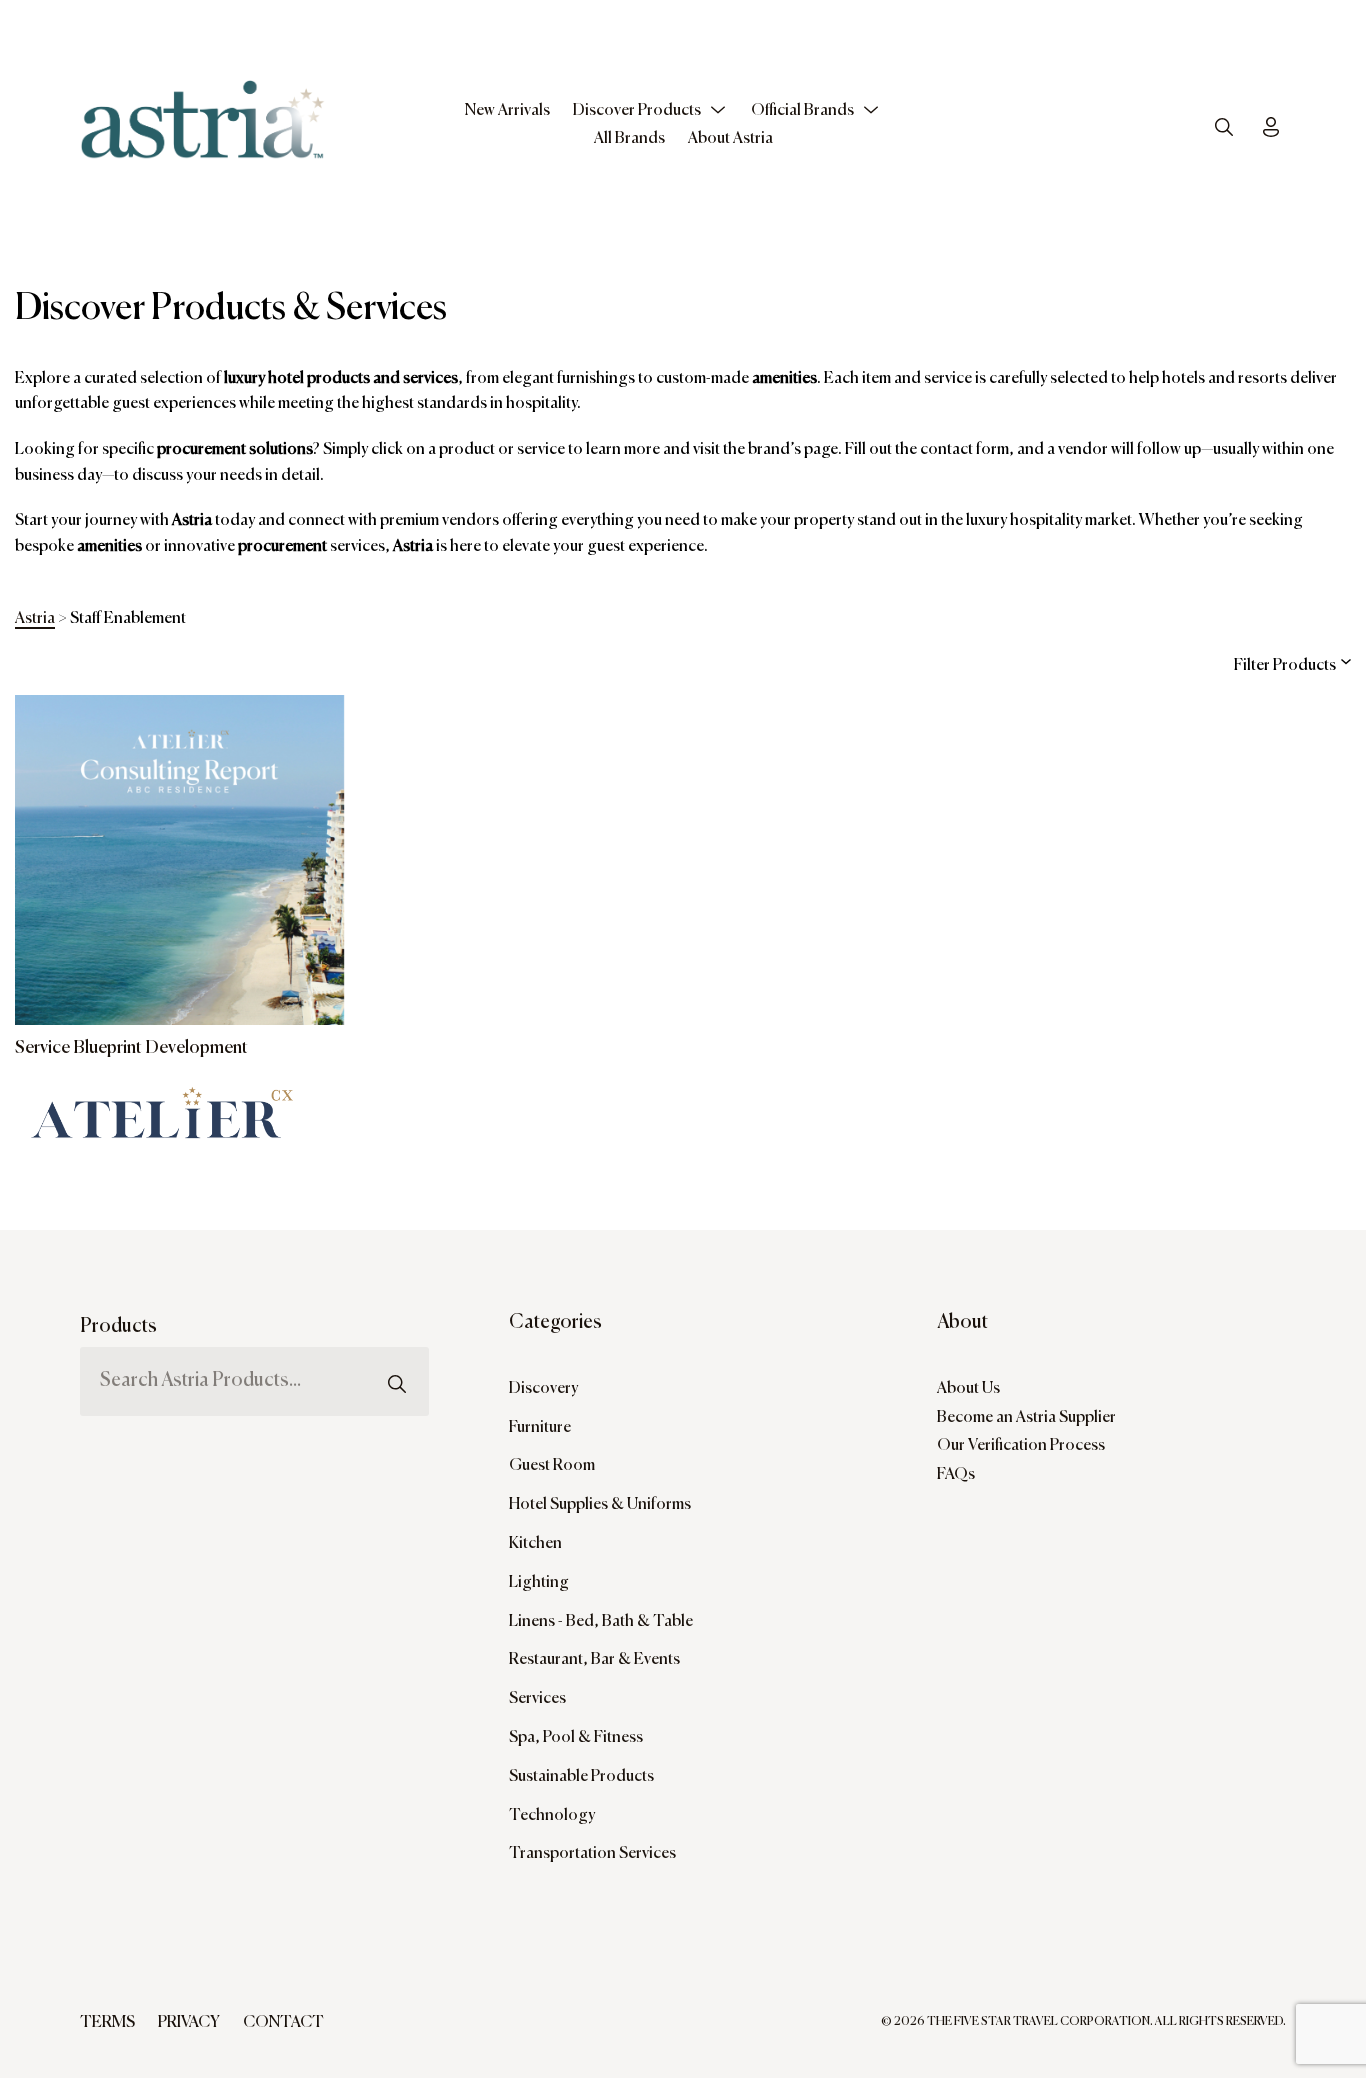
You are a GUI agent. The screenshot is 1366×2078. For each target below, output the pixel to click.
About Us (968, 1389)
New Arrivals (507, 111)
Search (397, 1340)
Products (118, 1326)
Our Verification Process (1021, 1446)
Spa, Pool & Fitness (576, 1738)
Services (537, 1699)
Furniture (540, 1428)
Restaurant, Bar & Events (594, 1660)
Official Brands (802, 111)
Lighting (539, 1583)
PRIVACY (189, 2023)
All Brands (629, 139)
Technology (552, 1816)
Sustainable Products (581, 1777)
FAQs (956, 1475)
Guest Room (552, 1466)
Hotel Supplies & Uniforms (600, 1505)
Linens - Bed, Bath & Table (601, 1622)
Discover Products (637, 111)
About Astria (730, 139)
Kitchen (535, 1544)
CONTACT (283, 2023)
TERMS (107, 2023)
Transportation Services (592, 1854)
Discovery (543, 1389)
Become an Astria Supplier (1026, 1418)
